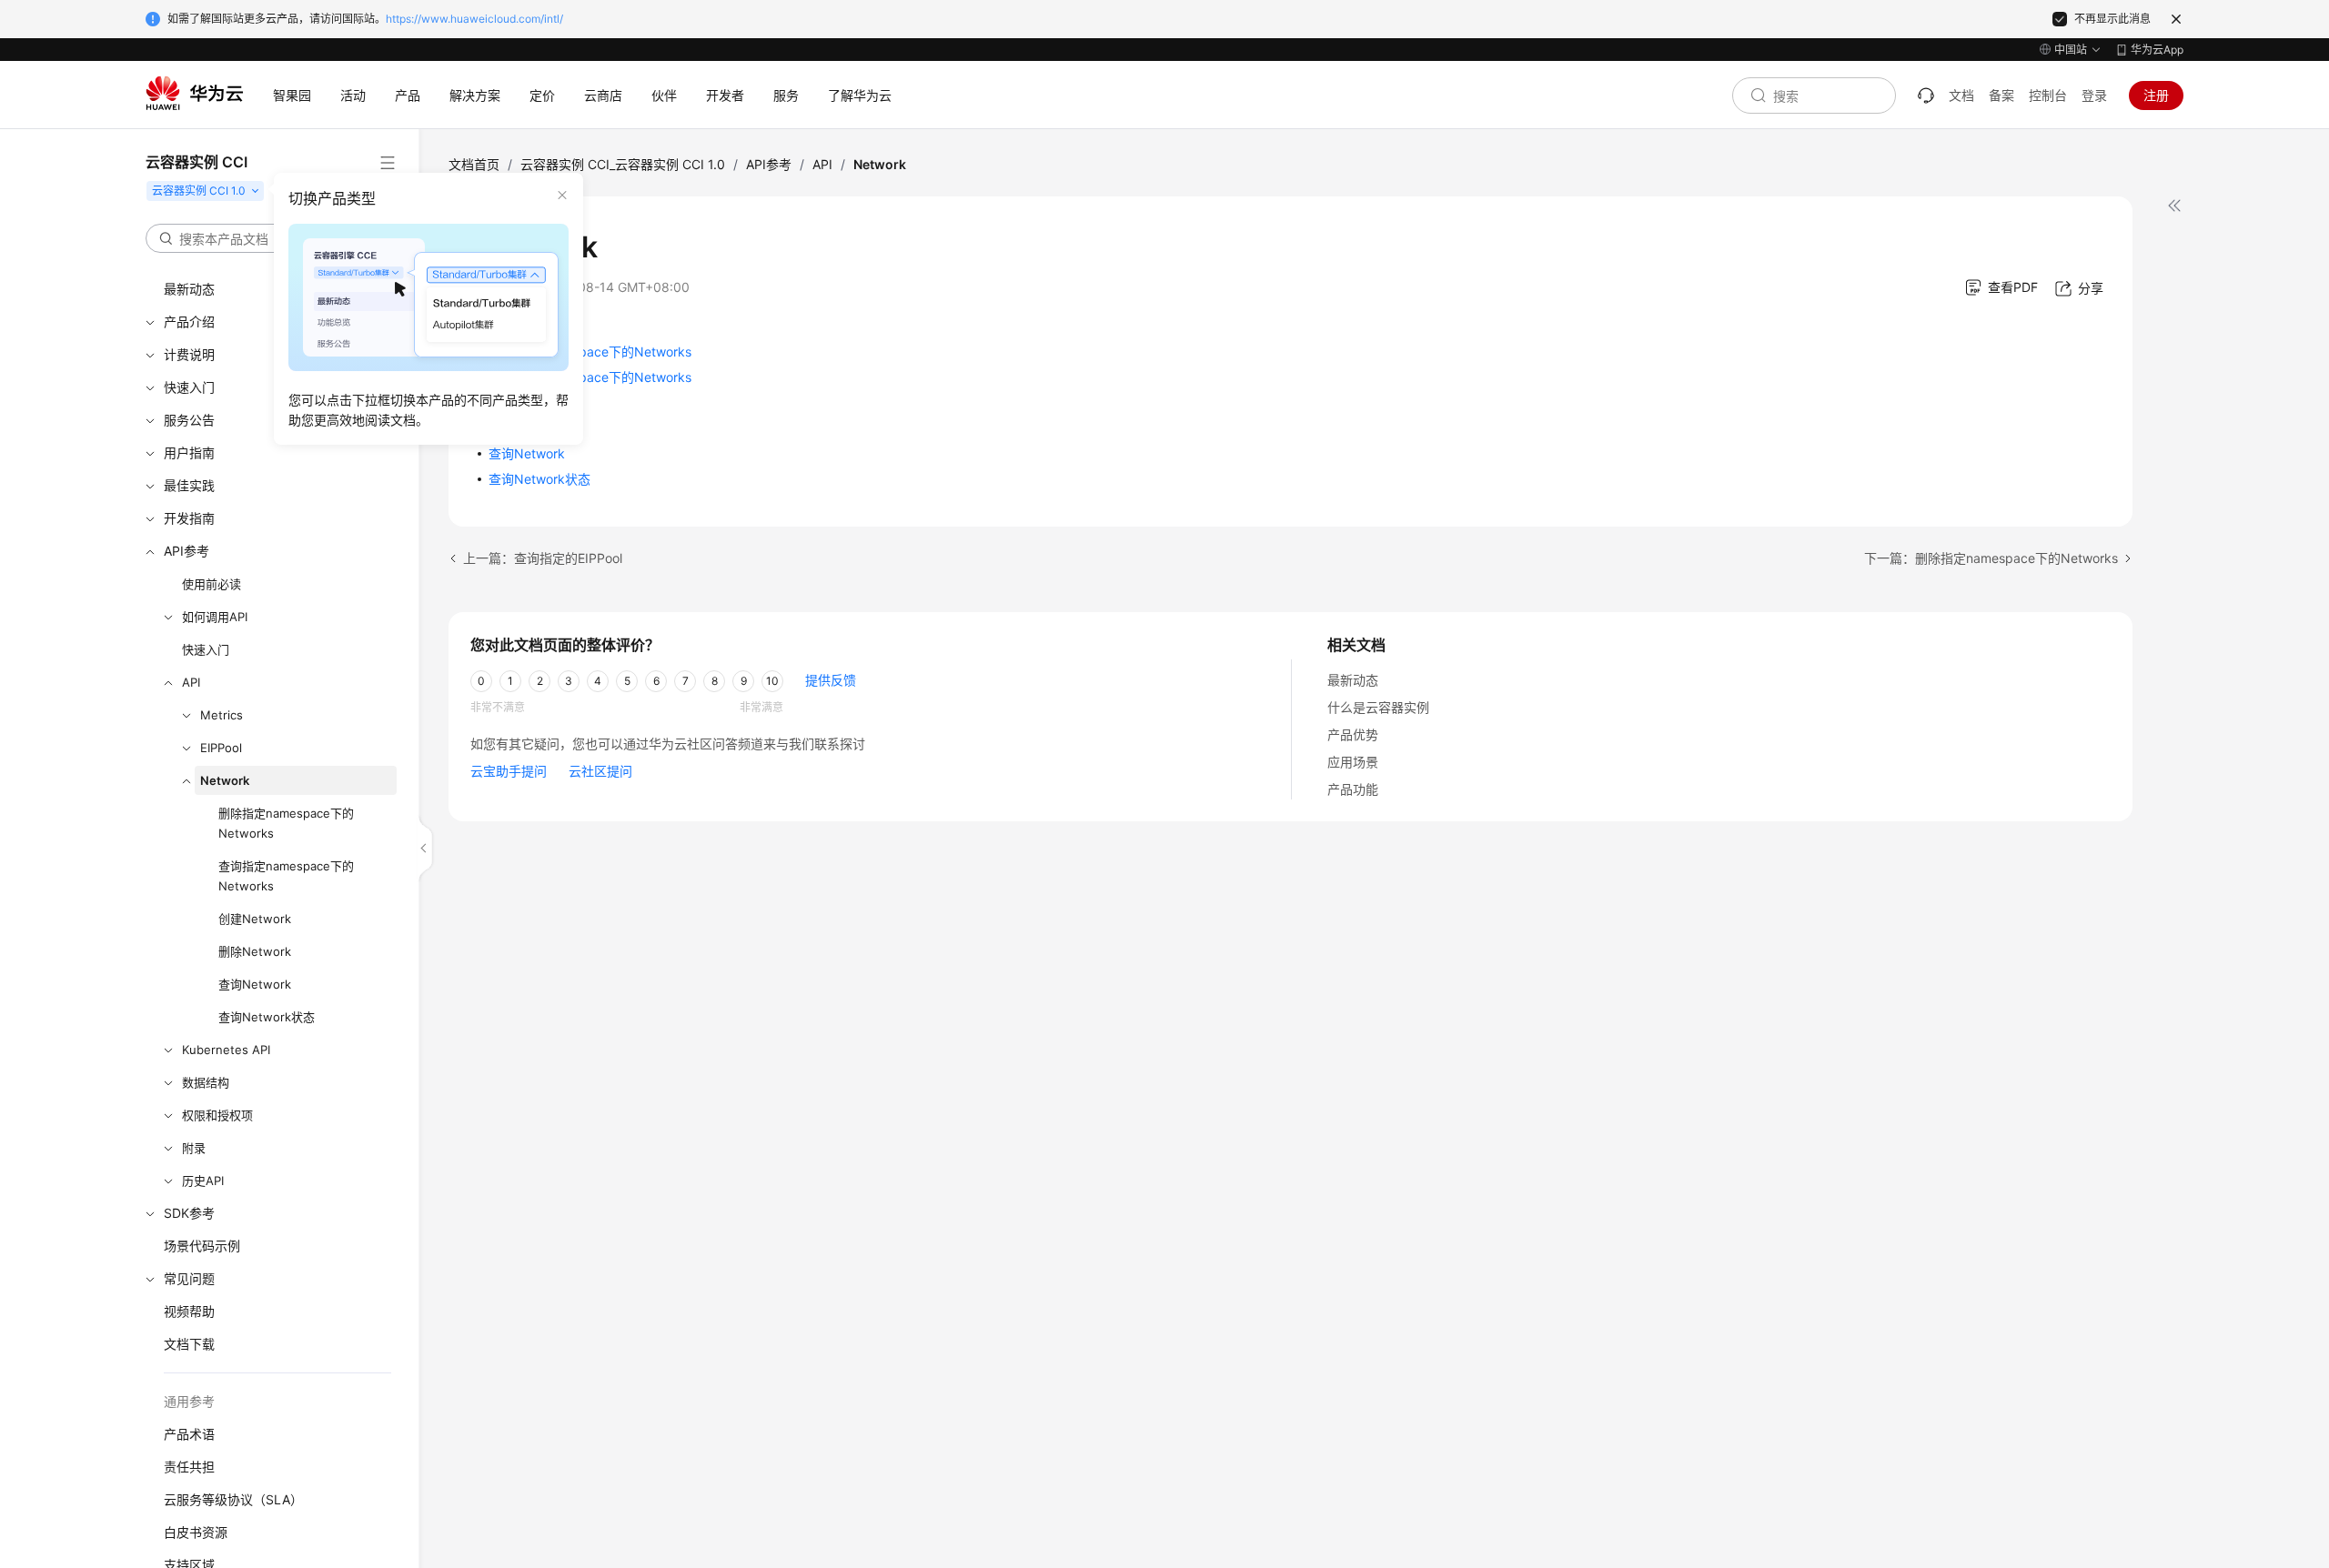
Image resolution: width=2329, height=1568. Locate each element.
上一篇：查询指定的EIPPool (543, 558)
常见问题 (189, 1278)
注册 (2156, 95)
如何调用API (215, 617)
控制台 (2048, 95)
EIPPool (221, 748)
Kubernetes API (226, 1050)
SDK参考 (189, 1213)
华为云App (2157, 50)
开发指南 (189, 518)
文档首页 (474, 164)
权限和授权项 (217, 1115)
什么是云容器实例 (1378, 707)
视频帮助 (189, 1311)
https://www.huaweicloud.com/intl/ (474, 19)
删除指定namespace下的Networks (286, 823)
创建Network (255, 919)
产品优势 (1353, 734)
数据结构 (206, 1082)
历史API (203, 1181)
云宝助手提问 (509, 771)
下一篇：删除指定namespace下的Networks (1991, 558)
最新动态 (1353, 680)
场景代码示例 (202, 1246)
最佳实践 (189, 485)
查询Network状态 (267, 1017)
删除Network (255, 951)
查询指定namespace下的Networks (286, 876)
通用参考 (189, 1401)
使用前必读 (212, 584)
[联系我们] (1926, 95)
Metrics (222, 715)
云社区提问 (600, 771)
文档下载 (189, 1344)
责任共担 (189, 1467)
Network (225, 780)
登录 (2094, 95)
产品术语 (189, 1434)
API (191, 682)
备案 (2001, 95)
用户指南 (189, 452)
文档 (1961, 95)
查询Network (255, 984)
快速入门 (206, 649)
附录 (194, 1148)
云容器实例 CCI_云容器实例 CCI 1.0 (623, 164)
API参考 (187, 551)
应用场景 (1353, 762)
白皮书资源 (196, 1532)
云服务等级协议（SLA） (233, 1499)
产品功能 (1353, 789)
